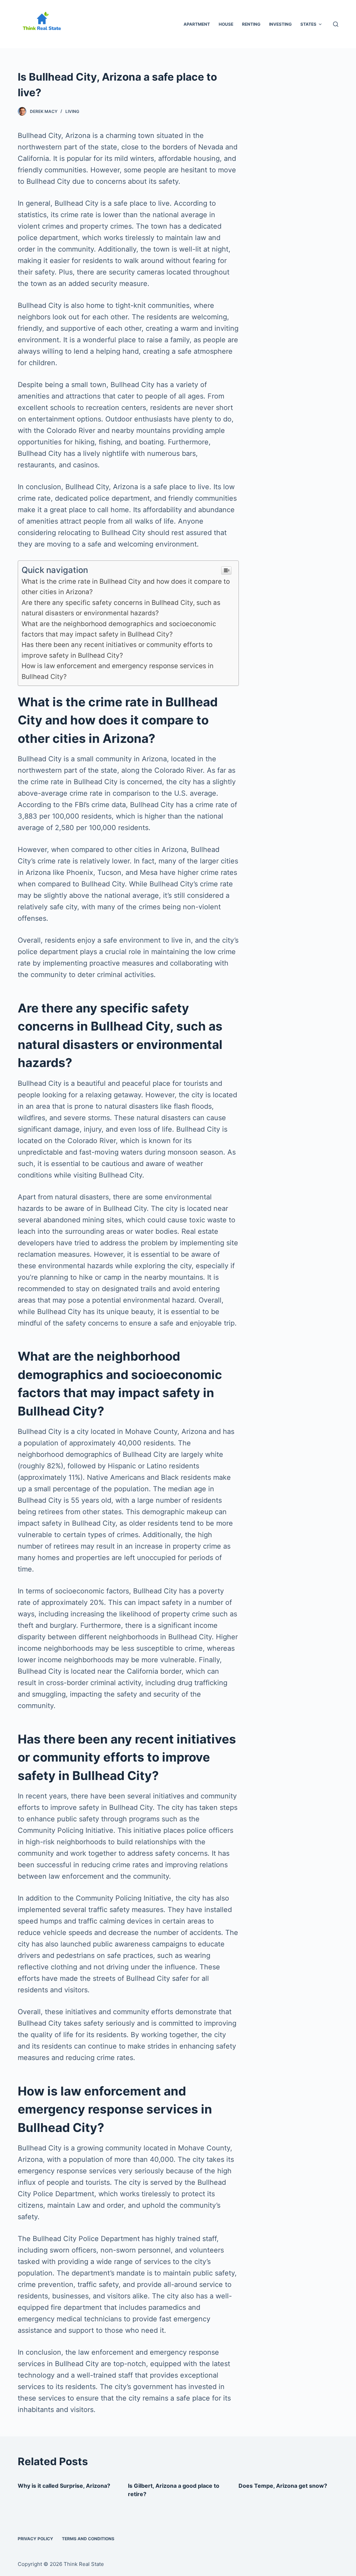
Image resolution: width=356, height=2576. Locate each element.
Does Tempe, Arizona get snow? (283, 2486)
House (226, 24)
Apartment (197, 24)
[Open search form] (336, 24)
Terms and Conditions (88, 2539)
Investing (280, 24)
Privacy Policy (35, 2539)
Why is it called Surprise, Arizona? (64, 2486)
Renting (251, 24)
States (308, 24)
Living (72, 111)
